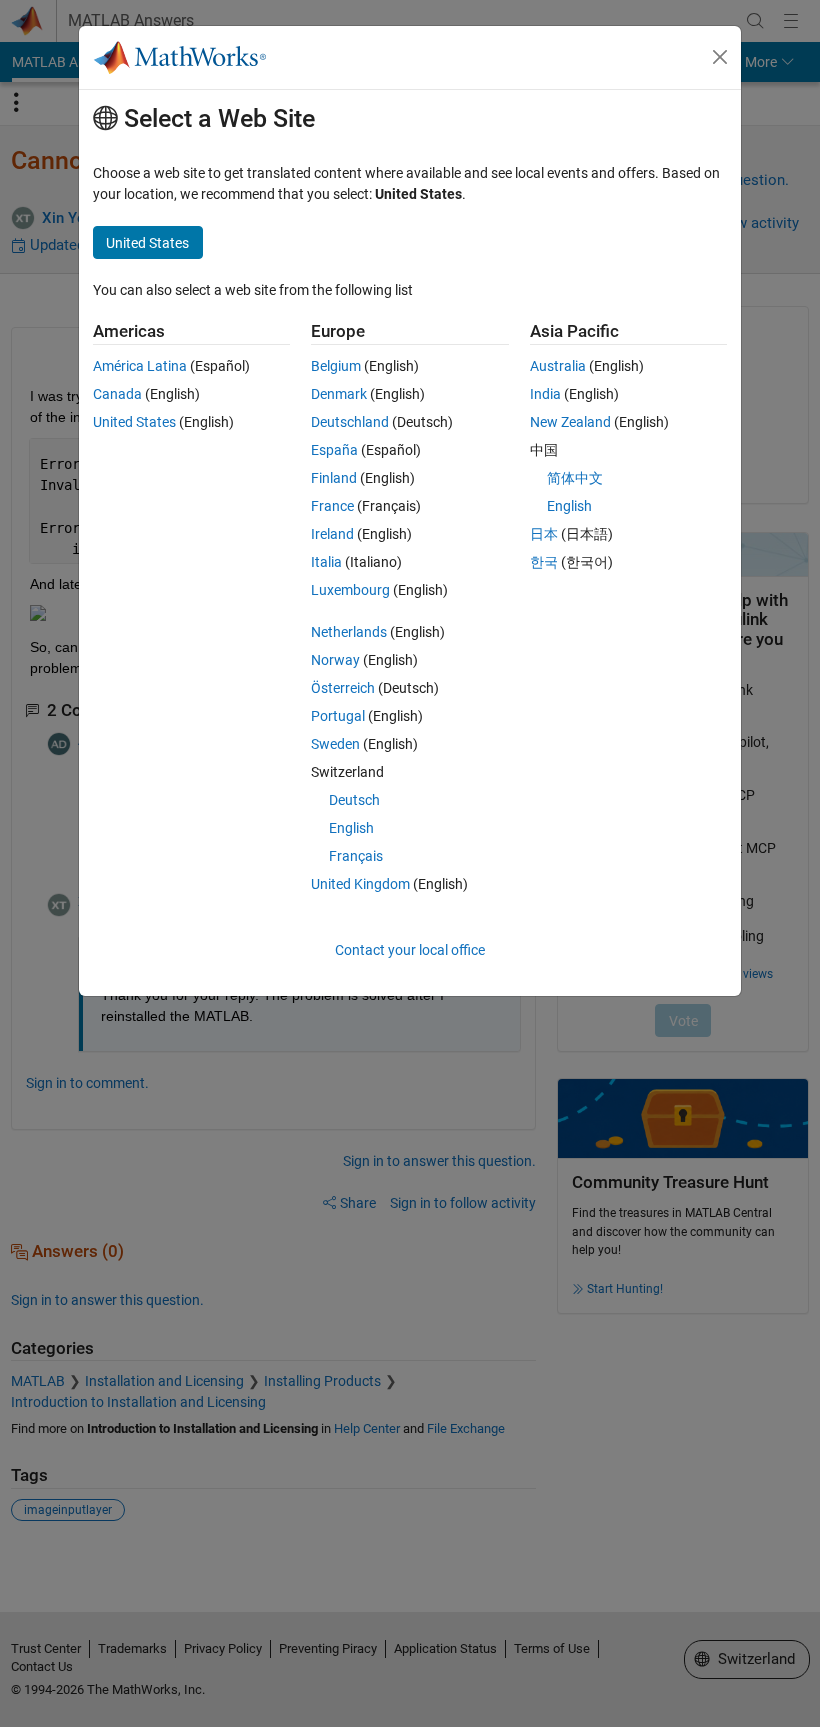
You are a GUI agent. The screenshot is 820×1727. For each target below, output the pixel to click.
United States (134, 422)
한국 (544, 562)
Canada (117, 394)
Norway (335, 660)
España (334, 450)
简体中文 (575, 478)
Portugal (338, 716)
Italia (326, 562)
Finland (334, 478)
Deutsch (354, 800)
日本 (544, 534)
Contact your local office (410, 950)
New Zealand (570, 422)
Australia (558, 366)
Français (356, 856)
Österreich (343, 688)
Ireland (332, 534)
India (545, 394)
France (332, 506)
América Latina (140, 366)
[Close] (720, 57)
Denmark (339, 394)
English (351, 828)
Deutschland (350, 422)
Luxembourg (350, 590)
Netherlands (349, 632)
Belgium (336, 366)
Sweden (335, 744)
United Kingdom (360, 884)
